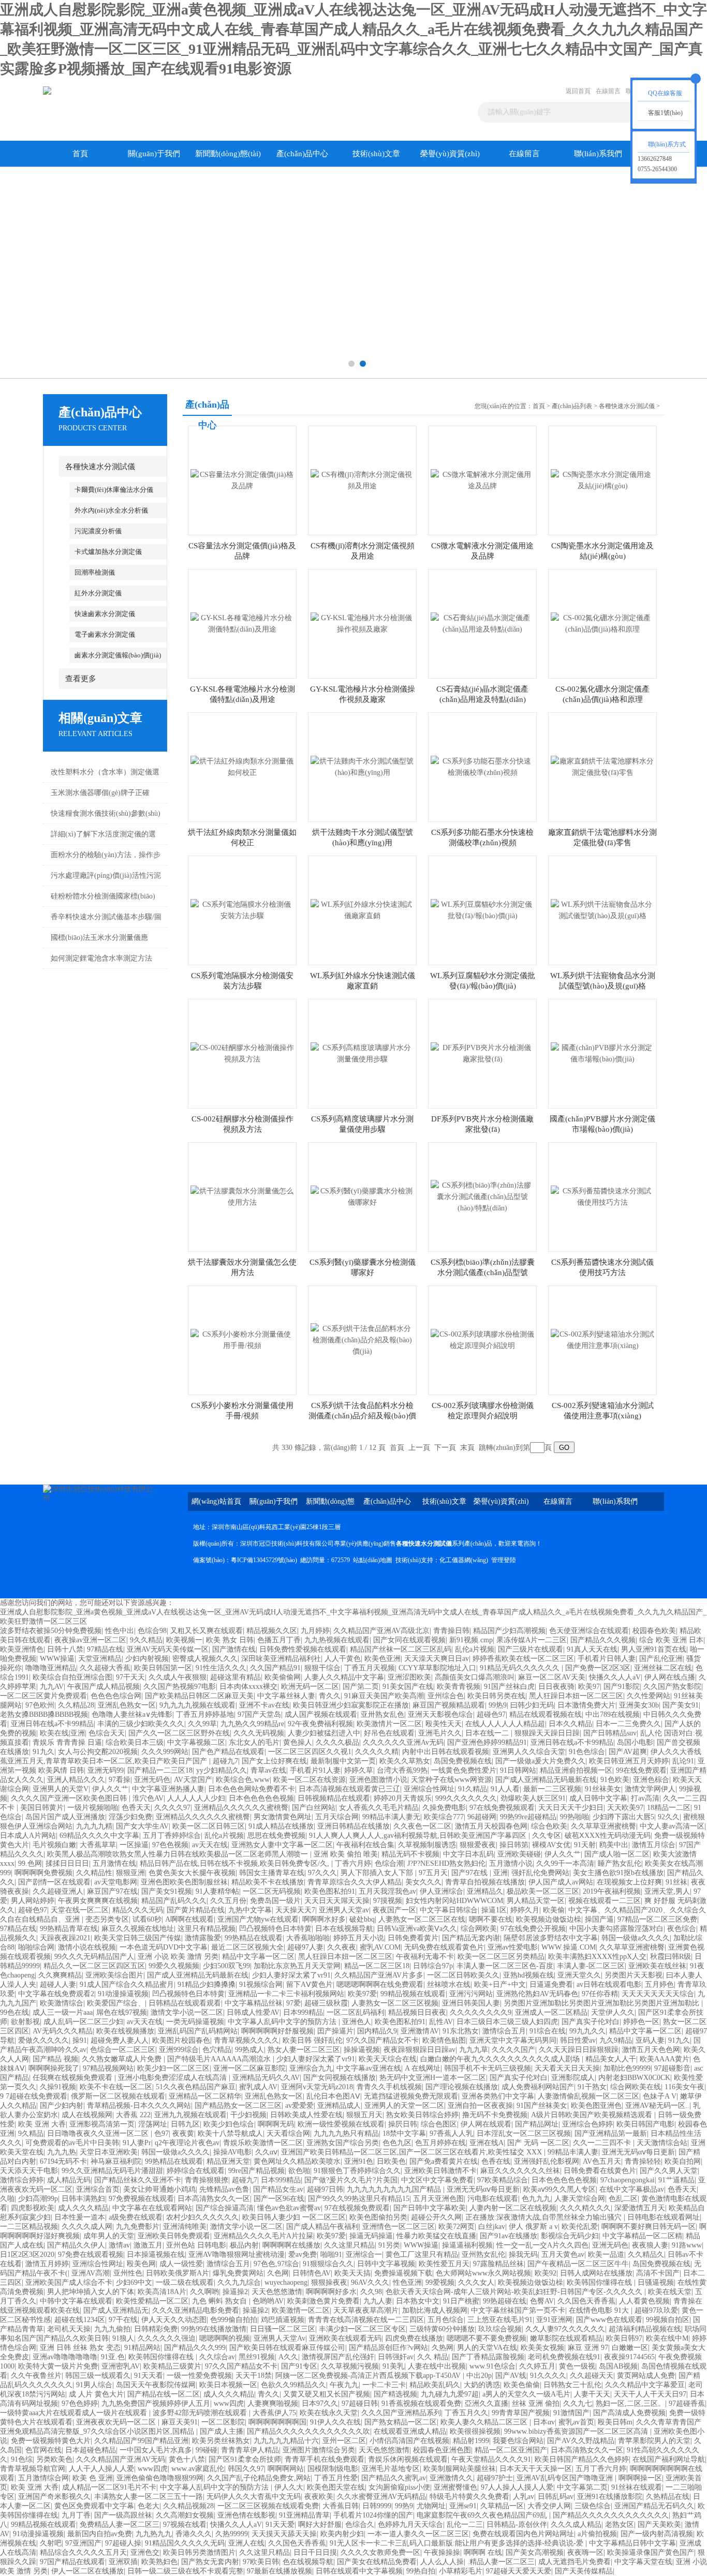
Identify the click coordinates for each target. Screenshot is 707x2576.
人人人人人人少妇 (196, 1798)
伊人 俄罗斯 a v (533, 2227)
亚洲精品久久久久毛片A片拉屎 (263, 2236)
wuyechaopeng (286, 2282)
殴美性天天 (444, 1724)
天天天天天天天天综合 (658, 1994)
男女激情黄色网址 (283, 1817)
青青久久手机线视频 (389, 2087)
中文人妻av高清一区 (672, 1826)
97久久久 (322, 1873)
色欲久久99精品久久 (293, 2385)
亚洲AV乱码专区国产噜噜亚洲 (566, 2478)
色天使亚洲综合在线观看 (589, 1631)
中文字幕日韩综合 (449, 1910)
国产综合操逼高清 (225, 2208)
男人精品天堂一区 (536, 1901)
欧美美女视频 (542, 2348)
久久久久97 (172, 1808)
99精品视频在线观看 (413, 1994)
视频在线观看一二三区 (605, 1901)
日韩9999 (377, 2506)
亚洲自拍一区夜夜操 (480, 2106)
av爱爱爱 (299, 2106)
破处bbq (362, 1919)
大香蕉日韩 (341, 2506)
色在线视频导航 (308, 2562)
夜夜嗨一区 (585, 2552)
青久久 (330, 1696)
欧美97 (589, 1687)
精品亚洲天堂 (228, 2161)
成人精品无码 (69, 2180)
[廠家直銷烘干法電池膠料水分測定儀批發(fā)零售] (602, 766)
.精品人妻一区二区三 (501, 2562)
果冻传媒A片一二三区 (532, 1640)
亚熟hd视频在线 (528, 1975)
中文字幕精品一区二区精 (642, 2236)
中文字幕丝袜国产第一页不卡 (518, 2310)
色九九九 (536, 2199)
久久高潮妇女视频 (185, 2515)
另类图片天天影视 (634, 1975)
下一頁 (445, 1448)
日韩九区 (185, 2124)
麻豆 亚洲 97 (588, 2348)
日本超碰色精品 (91, 2450)
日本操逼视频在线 (156, 2255)
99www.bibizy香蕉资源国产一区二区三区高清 (577, 2431)
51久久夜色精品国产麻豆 (196, 2087)
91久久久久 (548, 2376)
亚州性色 (128, 2273)
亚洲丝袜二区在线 (663, 1668)
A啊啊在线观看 (189, 1919)
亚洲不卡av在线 (264, 1705)
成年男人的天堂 (109, 2236)
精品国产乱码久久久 (174, 1901)
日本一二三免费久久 (628, 1724)
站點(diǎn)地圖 (373, 1560)
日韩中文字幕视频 (386, 2264)
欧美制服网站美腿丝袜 (460, 2469)
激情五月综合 (654, 1845)
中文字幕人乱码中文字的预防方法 (283, 2022)
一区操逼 (134, 1845)
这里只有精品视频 (207, 1929)
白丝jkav (492, 2227)
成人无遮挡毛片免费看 (575, 2562)
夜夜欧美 (319, 2497)
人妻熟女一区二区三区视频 (395, 2003)
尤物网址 (431, 2506)
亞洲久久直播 (487, 2403)
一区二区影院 (223, 2422)
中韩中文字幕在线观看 (76, 2301)
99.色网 (30, 1863)
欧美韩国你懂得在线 (600, 2282)
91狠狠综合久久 (328, 2264)
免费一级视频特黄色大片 (51, 2441)
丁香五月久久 (466, 2413)
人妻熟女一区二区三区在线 (422, 1919)
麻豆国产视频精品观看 (449, 1705)
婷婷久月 (525, 1910)
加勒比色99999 (627, 2068)
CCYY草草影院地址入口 (437, 1668)
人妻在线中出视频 (437, 2366)
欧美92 (546, 2273)
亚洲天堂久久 (579, 1975)
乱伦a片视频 (475, 1649)
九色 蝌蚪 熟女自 (220, 2301)
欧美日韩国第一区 (163, 1668)
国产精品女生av (278, 2189)
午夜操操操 (442, 2552)
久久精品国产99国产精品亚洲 (141, 2441)
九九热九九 (154, 2534)
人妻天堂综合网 (580, 2199)
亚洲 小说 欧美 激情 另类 (178, 1957)
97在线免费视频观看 (502, 1808)
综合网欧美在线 (636, 2087)
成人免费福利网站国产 (538, 2087)
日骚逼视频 (656, 2282)
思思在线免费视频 (276, 1836)
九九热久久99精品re (252, 1724)
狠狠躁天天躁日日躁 (547, 1733)
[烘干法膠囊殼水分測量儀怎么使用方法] (242, 1196)
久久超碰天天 (592, 2376)
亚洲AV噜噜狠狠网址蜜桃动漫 (237, 2255)
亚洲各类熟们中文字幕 (498, 2096)
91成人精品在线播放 (281, 1826)
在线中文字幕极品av (632, 2189)
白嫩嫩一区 (630, 2348)
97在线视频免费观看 (357, 2208)
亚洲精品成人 (339, 2106)
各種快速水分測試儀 (100, 467)
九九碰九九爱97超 (450, 2394)
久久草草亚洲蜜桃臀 (603, 1826)
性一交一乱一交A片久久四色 (542, 2245)
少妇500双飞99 (226, 1966)
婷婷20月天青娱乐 (403, 1798)
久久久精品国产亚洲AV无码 (121, 2459)
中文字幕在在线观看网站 (152, 2208)
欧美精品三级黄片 (172, 2366)
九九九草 (474, 2050)
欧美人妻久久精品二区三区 (485, 2422)
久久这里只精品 (349, 2245)
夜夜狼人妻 (650, 2245)
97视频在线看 (185, 2525)
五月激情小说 (511, 1863)
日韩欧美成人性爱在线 (306, 2115)
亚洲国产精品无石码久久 (654, 2506)
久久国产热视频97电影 (180, 1687)
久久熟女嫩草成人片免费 (123, 2059)
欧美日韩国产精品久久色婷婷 (582, 2459)
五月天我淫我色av (387, 1891)
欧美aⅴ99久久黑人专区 (559, 2189)
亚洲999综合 (179, 2050)
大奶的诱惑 (482, 2385)
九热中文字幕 (250, 1910)
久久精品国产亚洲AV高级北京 (381, 1631)
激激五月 (148, 2245)
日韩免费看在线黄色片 (600, 2171)
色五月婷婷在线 (440, 2143)
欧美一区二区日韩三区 (209, 1826)
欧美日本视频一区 (228, 2385)
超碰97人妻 (305, 1947)
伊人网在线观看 (486, 2124)
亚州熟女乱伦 (483, 2255)
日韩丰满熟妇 (83, 2199)
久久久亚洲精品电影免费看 (196, 2310)
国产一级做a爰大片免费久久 (540, 1761)
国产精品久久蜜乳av (394, 2478)
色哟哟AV (268, 2301)
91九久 (43, 1752)
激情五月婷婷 (47, 2264)
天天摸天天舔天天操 (284, 2534)
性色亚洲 (407, 2282)
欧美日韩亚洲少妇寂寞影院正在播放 (351, 1705)
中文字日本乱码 (468, 1854)
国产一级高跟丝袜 (123, 2515)
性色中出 (120, 1631)
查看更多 (81, 679)
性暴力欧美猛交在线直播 (436, 2236)
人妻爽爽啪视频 (273, 2403)
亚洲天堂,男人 (667, 1891)
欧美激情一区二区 (301, 2310)
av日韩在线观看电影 (609, 1985)
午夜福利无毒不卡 (425, 1957)
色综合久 (360, 2525)
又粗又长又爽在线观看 (207, 1631)
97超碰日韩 (360, 2403)
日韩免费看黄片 (413, 1938)
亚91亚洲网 (554, 2320)
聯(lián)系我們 (598, 154)
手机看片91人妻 (315, 1770)
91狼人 (123, 2338)
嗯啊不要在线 (491, 1919)
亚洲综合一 (364, 2255)
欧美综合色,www (243, 1780)
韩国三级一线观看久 (98, 2376)
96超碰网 (482, 1817)
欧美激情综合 (62, 2003)
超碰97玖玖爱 (656, 2310)
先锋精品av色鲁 (224, 2189)
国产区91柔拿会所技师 (245, 2459)
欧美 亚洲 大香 (42, 2124)
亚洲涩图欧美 (409, 1677)
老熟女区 (620, 2525)
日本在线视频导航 (344, 1929)
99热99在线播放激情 (214, 2329)
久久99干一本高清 (565, 1863)
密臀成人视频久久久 (205, 1659)
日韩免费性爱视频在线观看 (303, 1649)
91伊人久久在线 (335, 2422)
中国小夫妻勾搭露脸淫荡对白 (616, 1929)
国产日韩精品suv (610, 1733)
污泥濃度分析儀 (98, 531)
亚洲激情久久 (451, 2478)
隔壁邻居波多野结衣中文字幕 (551, 1938)
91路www (687, 2245)
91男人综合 (94, 2385)
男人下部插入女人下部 (378, 1873)
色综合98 (152, 1631)
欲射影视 (25, 2022)
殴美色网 (141, 2264)
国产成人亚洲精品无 (116, 2310)
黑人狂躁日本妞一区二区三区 (576, 1696)
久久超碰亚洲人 (58, 1891)
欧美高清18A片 (162, 2292)
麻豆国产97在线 (112, 1891)
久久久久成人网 (87, 2227)
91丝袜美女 (603, 1789)
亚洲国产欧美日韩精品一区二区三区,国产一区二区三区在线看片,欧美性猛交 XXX (413, 2152)
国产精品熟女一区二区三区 (238, 2106)
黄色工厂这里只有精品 (422, 2255)
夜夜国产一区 (394, 1910)
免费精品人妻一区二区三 (120, 2525)
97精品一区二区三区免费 (657, 1919)
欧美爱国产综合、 (116, 2003)
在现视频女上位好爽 (629, 1882)
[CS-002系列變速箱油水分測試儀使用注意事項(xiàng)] (602, 1339)
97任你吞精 (600, 1994)
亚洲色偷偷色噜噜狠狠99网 (160, 2478)
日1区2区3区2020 (27, 2255)
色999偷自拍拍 (234, 2320)
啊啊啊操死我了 (54, 2068)
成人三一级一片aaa (63, 2012)
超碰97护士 (495, 2478)
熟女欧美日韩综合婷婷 (422, 2115)
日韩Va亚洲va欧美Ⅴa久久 (417, 1929)
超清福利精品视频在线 (645, 2329)
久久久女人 (476, 2282)
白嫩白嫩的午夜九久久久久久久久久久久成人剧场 (501, 2059)
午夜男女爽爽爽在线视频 (98, 1901)
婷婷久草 (359, 1770)
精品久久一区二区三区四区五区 (94, 1966)
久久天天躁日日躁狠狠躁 (579, 2050)
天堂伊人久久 (613, 2012)
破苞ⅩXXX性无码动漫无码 (608, 1836)
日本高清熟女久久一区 (214, 2199)
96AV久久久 (370, 2282)
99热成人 (249, 2050)
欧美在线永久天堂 (329, 2413)
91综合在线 (548, 2031)
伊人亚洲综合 (441, 1891)
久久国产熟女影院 (672, 1687)
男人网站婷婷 (33, 1901)
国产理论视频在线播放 (462, 2087)
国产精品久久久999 (195, 2348)
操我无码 (523, 2255)
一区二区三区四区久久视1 (310, 1752)
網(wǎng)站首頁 (216, 1501)
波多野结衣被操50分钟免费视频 (51, 1631)
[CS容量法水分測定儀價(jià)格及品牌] (242, 480)
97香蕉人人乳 (451, 2133)
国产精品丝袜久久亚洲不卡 (138, 2180)
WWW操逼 (57, 1659)
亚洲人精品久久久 (76, 1780)
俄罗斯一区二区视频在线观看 (118, 2096)
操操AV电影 (232, 2152)
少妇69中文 (134, 2282)
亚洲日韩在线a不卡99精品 (52, 1724)
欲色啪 (299, 2171)
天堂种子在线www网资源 (451, 1780)
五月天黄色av (563, 2255)
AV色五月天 (602, 2161)
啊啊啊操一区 (640, 2478)
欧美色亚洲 (382, 1659)
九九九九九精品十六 (286, 2441)
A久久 (288, 2357)
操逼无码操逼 (371, 2236)
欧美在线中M (667, 2338)
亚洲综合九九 (311, 2068)
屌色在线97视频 (122, 2012)
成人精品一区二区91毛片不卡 (109, 2487)
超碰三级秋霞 (326, 2003)
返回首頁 (578, 91)
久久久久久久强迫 (167, 2338)
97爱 (293, 2003)
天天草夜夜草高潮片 (366, 2310)
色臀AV (542, 2301)
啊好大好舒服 (320, 2525)
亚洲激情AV (420, 2031)
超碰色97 (491, 1714)
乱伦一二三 (465, 2525)
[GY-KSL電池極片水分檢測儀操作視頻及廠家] (362, 623)
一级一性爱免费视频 (199, 2376)
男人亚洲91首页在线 (654, 1649)
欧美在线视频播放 (125, 2031)
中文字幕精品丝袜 (254, 2003)
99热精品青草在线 (69, 1929)
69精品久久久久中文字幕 (99, 1836)
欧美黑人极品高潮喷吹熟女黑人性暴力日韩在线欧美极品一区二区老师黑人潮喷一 (179, 1854)
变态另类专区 (107, 1919)
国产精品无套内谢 (471, 1938)
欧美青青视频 (459, 1687)
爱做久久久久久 (43, 2040)
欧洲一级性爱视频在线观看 (341, 2124)
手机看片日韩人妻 (607, 1659)
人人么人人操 (442, 2562)
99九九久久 (587, 2031)
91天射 (585, 1845)
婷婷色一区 (641, 2022)
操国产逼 (599, 1919)
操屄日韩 (403, 2124)
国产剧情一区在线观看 (54, 1882)
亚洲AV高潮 (91, 2273)
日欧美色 (391, 2161)
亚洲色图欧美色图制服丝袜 (184, 1882)
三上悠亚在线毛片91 (500, 2320)
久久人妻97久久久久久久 (565, 2329)
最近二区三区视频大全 (247, 1947)
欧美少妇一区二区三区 (173, 2068)
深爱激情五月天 (640, 2208)
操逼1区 (494, 1910)
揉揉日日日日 (67, 1863)
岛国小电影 (635, 1742)
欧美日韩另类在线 (496, 1696)
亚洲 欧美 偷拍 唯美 (346, 1854)
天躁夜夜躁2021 (65, 1938)
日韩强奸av (396, 2357)
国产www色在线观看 (609, 2320)
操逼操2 (235, 2292)
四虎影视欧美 (33, 2208)
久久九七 (578, 2403)
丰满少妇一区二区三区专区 (362, 2329)
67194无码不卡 (63, 2161)
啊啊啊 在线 (483, 2552)
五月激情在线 (114, 1863)
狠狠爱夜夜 (478, 1845)
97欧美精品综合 (503, 2180)
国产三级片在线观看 (531, 1649)
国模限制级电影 (333, 2469)
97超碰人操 (123, 2543)
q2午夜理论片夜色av (187, 2143)
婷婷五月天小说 (359, 1938)
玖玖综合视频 (500, 2329)
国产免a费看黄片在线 (444, 2161)
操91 (80, 2040)
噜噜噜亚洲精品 (51, 1668)
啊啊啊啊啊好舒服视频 (277, 2031)
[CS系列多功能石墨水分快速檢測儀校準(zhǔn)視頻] (482, 766)
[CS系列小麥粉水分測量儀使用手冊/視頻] (242, 1339)
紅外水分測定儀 (98, 593)
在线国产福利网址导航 (669, 2459)
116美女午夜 (684, 2087)
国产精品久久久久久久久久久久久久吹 (308, 2431)
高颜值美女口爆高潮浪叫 (475, 1677)
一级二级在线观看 (185, 2282)
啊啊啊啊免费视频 (43, 1873)
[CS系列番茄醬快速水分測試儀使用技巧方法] (602, 1196)
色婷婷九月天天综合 (410, 2525)
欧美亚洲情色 (22, 1649)
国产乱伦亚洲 (661, 1659)
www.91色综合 (492, 2366)
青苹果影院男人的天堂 (654, 2441)
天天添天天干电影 (29, 2171)
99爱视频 (440, 2282)
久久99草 (202, 1724)
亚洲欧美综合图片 (114, 1975)
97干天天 (130, 1677)
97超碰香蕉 (687, 2403)
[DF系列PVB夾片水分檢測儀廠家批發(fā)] (482, 1053)
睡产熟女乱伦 (620, 1863)
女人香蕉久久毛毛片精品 (379, 1808)
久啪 (7, 2199)
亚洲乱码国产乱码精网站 (198, 2031)
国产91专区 (299, 2366)
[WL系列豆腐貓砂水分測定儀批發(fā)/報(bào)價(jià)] (482, 910)
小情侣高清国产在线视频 (409, 2441)
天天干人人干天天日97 (650, 2394)
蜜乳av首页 (576, 2422)
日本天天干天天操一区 (536, 2469)
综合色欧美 (549, 1826)
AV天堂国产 (193, 1780)
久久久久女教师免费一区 (380, 2552)
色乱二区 (623, 2199)
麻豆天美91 (180, 2422)
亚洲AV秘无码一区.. (657, 2106)
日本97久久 (320, 2403)
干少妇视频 (248, 2115)
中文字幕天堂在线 (643, 2562)
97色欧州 (40, 1705)
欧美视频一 (184, 1640)
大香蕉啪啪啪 (308, 1938)
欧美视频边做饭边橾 (549, 1919)
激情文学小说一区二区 (187, 2012)
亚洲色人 (357, 2022)
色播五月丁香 (279, 1640)
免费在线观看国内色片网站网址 (523, 2534)
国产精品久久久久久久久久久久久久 (611, 2515)
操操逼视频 (362, 2050)
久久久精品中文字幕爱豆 (645, 2385)
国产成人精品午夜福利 (322, 2227)
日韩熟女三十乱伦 (572, 2385)
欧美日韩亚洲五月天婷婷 (629, 1761)
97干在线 (123, 2320)
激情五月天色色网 (651, 2050)
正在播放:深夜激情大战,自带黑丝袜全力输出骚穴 (544, 2217)
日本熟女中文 (418, 2301)
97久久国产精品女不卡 (382, 2040)
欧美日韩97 (624, 2338)
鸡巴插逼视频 (283, 2320)
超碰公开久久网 (436, 2217)
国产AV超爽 (628, 1752)
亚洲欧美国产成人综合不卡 (69, 2282)
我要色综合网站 (518, 2441)
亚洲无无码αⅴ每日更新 (638, 2152)
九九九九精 (94, 1826)
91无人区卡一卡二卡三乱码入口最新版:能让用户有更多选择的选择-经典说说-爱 (458, 2543)
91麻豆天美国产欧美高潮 (384, 1696)
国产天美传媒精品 (584, 2571)
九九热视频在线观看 (337, 1640)
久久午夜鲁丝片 (36, 2376)
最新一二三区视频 (552, 1789)
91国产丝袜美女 (542, 2106)
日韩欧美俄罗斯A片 (178, 2273)
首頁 (80, 154)
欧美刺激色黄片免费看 (323, 2301)
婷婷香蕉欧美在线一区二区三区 (523, 1659)
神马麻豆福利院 (116, 2161)
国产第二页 (361, 1687)
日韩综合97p (433, 1966)
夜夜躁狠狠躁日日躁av (419, 2050)
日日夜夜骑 (556, 1687)
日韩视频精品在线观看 (334, 1798)
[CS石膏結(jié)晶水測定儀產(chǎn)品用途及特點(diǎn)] (482, 623)
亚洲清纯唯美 (185, 2227)
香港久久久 (194, 2534)
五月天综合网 (337, 1817)
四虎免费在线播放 (414, 2338)
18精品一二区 (669, 1808)
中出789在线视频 (613, 1714)
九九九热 (62, 2152)
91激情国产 (571, 2413)
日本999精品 (303, 2012)
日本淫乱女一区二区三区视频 (524, 2133)
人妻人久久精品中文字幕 (344, 1677)
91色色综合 (587, 1752)
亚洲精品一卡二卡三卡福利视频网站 (286, 1994)
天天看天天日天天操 (567, 2068)
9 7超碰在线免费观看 (34, 2096)
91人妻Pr (137, 2143)
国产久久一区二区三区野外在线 (179, 1733)
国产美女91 (681, 1705)
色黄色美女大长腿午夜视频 (192, 1873)
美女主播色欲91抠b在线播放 (618, 1873)
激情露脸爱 (203, 1938)
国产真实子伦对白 (591, 2022)
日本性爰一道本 (80, 2217)
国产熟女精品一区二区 (401, 2422)
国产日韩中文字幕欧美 (430, 2208)
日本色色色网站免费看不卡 (252, 1789)
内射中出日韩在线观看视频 (446, 1752)
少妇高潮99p (38, 2199)
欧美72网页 (456, 2227)
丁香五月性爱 (336, 2478)
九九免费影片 (138, 2227)
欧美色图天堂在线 (336, 2487)
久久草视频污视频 (350, 2366)
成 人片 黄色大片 (96, 2394)
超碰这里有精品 (235, 1677)
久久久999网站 (165, 1752)
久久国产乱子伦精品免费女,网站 (259, 2478)
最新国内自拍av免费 (100, 2534)
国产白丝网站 (314, 1808)
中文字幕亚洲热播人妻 (168, 1789)
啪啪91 (331, 2255)
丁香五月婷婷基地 (205, 1714)
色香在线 (496, 2161)
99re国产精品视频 (256, 2171)
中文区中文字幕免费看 (437, 2180)
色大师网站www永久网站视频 (483, 2273)
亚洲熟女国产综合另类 (343, 2143)
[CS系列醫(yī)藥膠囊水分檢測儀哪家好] (362, 1196)
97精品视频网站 (108, 2068)
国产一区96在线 (279, 2199)
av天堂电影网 (116, 1882)
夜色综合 (682, 1929)
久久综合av (217, 2357)
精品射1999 (471, 2441)
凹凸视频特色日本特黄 (275, 1929)
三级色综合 (593, 2506)
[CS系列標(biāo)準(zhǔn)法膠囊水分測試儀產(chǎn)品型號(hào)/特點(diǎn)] (482, 1196)
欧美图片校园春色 (181, 2040)
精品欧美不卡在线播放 (268, 1882)
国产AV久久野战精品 (581, 2441)
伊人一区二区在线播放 (87, 2571)
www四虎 (229, 2403)
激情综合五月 (504, 2031)
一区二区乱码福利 (356, 2012)
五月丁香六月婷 (601, 2469)
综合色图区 (439, 2124)
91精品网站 (142, 2348)
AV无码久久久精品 (63, 2031)
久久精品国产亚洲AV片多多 (379, 1975)
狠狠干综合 (322, 1668)
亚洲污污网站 (471, 1994)
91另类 (389, 2245)
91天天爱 (280, 2525)
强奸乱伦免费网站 (540, 1873)
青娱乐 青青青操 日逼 (67, 1742)
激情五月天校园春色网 (491, 1826)
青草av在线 (268, 1770)
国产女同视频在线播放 (340, 2078)
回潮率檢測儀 (95, 572)
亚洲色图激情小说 (378, 1780)
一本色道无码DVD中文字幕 (164, 1947)
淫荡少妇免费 (130, 1817)
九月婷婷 (315, 1631)
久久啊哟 (204, 2292)
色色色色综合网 (116, 1696)
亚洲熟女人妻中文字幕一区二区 (282, 1845)
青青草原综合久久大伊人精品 (355, 1882)
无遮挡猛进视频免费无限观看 (411, 2096)
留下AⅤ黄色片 (310, 1985)
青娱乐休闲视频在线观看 (408, 2459)
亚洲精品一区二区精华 (205, 2096)
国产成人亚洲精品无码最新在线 (546, 1780)
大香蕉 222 (133, 2115)
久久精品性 (94, 1873)
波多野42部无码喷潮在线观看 (201, 2413)
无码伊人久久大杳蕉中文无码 (254, 2497)
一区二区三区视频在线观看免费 (268, 2506)
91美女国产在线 (408, 1687)
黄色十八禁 (187, 2459)
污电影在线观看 (493, 2199)
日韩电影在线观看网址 (664, 2217)
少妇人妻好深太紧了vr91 (291, 1975)
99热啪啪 (575, 1817)
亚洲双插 (123, 2562)
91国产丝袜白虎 (509, 1687)
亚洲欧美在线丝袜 (657, 1966)
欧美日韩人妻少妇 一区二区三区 (294, 2217)
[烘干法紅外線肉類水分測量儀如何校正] (242, 766)
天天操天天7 (295, 1910)
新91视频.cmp (471, 1640)
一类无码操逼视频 (195, 2022)
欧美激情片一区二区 (389, 1724)
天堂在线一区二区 (80, 1910)
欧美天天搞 (352, 2273)
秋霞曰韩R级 (671, 1957)
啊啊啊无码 (276, 2124)
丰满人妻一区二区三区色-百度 (505, 1966)
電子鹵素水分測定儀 (105, 634)
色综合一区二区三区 (123, 2050)
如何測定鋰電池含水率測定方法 (101, 958)
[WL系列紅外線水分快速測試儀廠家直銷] (362, 910)
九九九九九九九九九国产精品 (395, 2189)
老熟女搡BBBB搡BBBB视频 (44, 1714)
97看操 (120, 1780)
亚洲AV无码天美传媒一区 (168, 1649)
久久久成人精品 (576, 2525)
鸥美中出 (614, 1845)
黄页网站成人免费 (646, 2376)
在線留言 (608, 91)
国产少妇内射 (62, 2106)
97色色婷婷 (80, 2403)
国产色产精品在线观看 (228, 1752)
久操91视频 (58, 2087)
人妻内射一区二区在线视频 (513, 2208)
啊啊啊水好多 (324, 1919)
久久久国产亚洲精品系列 (401, 2413)
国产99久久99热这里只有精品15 (359, 2199)
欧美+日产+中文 (500, 1985)
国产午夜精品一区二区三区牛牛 (578, 2264)
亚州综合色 (446, 1696)
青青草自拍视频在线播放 (485, 1882)
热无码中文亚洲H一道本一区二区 (433, 2078)
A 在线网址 (423, 2068)
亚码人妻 (650, 2040)
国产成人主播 (222, 2431)
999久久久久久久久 (466, 1798)
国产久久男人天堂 (669, 2171)
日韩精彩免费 (156, 2329)
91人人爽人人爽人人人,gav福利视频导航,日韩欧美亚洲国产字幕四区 (419, 1836)
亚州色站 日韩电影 (196, 2245)
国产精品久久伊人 (76, 2245)
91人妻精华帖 (217, 1891)
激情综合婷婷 (22, 2180)
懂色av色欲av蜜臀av (289, 2208)
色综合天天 (107, 1733)
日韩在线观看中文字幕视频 (359, 2571)
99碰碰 (207, 2450)
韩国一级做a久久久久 (636, 1938)
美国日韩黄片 (42, 1808)
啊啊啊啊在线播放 (291, 2245)
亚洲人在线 (246, 2543)
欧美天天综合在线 (388, 2059)
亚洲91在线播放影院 (610, 2497)
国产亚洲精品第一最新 (611, 2133)
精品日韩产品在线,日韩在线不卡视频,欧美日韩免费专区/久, (235, 1863)
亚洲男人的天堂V (61, 1789)
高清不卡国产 (658, 2273)
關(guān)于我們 (154, 154)
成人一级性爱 (181, 2264)
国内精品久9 (377, 2031)
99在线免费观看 (641, 1770)
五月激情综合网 (43, 2478)
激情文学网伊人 (650, 1789)
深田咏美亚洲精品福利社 (281, 1659)
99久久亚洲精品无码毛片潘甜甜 (112, 2171)
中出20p (479, 2376)
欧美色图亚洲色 (596, 2106)
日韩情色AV (312, 2273)
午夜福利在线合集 (365, 1845)
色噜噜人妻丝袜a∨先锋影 (132, 1714)
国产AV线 (511, 2376)
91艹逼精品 (676, 2180)
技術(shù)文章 (376, 154)
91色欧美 (615, 1780)
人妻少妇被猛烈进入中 (324, 1733)
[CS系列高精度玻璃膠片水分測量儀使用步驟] (362, 1053)
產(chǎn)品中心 (302, 154)
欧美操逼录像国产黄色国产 (651, 2552)
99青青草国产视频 (521, 2413)
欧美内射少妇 (342, 2534)
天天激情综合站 (662, 2143)
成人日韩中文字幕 (598, 1798)
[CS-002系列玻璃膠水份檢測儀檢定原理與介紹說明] (482, 1339)
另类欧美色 (54, 2459)
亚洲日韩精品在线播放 (353, 1826)
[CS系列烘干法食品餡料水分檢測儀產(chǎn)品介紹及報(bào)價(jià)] (362, 1339)
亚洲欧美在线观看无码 (345, 2338)
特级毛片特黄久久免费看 (469, 2497)
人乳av (524, 2497)
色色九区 (397, 2143)
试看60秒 (147, 1919)
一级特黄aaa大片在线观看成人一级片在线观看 (75, 2413)
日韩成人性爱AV (253, 2012)
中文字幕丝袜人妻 (286, 1696)
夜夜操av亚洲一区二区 (90, 1640)
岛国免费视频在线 (463, 1761)
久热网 (443, 2348)
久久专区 (547, 1836)
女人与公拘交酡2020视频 (98, 1752)
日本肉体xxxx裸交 (248, 1687)
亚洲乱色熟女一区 (127, 1705)
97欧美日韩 (261, 2562)
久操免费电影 (444, 1808)
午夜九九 (344, 2385)
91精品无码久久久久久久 (521, 1668)
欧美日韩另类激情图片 (199, 2552)
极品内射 (244, 2245)
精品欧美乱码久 (435, 2385)
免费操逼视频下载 (403, 2273)
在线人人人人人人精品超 (505, 1724)
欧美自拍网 (683, 2161)
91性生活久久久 (221, 1668)
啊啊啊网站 (286, 2469)
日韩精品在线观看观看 (185, 2003)
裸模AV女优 (551, 1845)
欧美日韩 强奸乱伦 (313, 2040)
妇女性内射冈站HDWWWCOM (454, 1901)
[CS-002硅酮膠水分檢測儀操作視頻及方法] (242, 1053)
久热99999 (232, 2534)
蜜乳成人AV (258, 2087)
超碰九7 (225, 1761)
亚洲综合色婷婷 (587, 2124)
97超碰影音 (672, 2068)
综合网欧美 (479, 1929)
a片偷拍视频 (597, 2534)
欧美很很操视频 (475, 2431)
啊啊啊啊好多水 (331, 2292)
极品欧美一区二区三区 (543, 1891)
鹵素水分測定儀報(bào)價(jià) (118, 655)
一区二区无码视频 (272, 1891)
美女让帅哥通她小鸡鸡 (159, 2189)
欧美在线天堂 (670, 2292)
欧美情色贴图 (444, 2040)
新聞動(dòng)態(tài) (228, 154)
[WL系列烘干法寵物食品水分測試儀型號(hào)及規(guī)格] (602, 910)
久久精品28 (76, 1705)
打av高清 (645, 1798)
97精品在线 (105, 1649)
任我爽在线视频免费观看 (73, 2078)
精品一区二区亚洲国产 (511, 2450)
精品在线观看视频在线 (546, 1714)
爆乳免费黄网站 (238, 2273)
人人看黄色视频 (644, 2301)
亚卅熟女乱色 (382, 1714)
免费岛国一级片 (275, 1901)
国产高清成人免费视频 (629, 2413)
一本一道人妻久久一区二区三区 (418, 2534)
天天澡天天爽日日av (437, 1659)
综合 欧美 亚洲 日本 (671, 1640)
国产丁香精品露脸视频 (488, 2357)
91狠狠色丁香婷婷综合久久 (357, 2171)
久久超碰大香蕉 (105, 1668)
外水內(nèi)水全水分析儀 (111, 510)
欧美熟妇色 (159, 2562)
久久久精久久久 (585, 2208)
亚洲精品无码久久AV (266, 2078)
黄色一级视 (577, 2366)
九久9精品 (616, 2040)
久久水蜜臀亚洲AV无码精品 (381, 2497)
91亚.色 (113, 2357)
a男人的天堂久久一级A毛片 (526, 2394)
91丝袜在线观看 (637, 2487)
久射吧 (51, 2543)
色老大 (149, 2506)
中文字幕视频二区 (196, 1742)
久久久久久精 (377, 1752)
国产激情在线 (234, 1649)
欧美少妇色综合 (229, 2124)
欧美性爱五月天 (444, 2264)
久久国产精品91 (275, 1668)
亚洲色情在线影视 (246, 2515)
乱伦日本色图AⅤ (333, 2096)
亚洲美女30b (639, 1705)
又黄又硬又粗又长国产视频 (327, 2394)
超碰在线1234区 (80, 2320)
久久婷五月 (537, 2366)
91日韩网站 (518, 1770)
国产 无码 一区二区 (538, 2143)
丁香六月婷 (353, 1863)
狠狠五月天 (364, 2115)
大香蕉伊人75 (274, 2413)
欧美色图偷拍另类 (378, 2217)
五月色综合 (446, 2320)
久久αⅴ (266, 2152)
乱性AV (441, 2022)
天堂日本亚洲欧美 (109, 2152)
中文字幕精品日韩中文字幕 (632, 2543)
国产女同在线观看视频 (409, 1640)
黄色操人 (298, 1742)
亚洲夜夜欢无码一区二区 (117, 2422)
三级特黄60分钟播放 (442, 2329)
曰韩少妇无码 (532, 1705)
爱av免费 (303, 2255)
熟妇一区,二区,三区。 (630, 2403)
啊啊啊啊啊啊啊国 (277, 2422)
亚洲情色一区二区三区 (399, 2227)
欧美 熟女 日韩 (230, 1640)
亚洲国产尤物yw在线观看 (258, 1919)
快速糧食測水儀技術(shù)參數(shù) (106, 813)
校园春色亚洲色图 (442, 2450)
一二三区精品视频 (29, 2227)
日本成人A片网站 (28, 1836)
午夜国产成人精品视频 (104, 1687)
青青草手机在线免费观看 (325, 2459)
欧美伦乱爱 (580, 2227)
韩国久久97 (246, 2469)
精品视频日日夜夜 (417, 2012)
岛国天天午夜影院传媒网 (156, 2385)
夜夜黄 (183, 2133)
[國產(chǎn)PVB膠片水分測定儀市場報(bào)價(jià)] (602, 1053)
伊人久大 (289, 2487)
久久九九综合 (239, 2282)
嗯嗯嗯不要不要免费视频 (487, 2338)
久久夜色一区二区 (422, 1826)
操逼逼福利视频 (467, 2245)
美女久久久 (423, 1882)
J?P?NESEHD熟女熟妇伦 (446, 1863)
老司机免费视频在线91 (564, 2357)
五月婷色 (659, 1985)
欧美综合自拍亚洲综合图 (72, 1677)
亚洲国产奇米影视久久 (54, 2497)
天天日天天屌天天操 (337, 1901)
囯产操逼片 (335, 2031)
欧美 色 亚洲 (93, 2478)
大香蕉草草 (98, 1845)
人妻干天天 (592, 2394)
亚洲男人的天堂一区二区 (404, 2106)
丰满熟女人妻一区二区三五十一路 (149, 2497)
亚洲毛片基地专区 (391, 2469)
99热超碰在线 (505, 2301)
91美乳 (393, 2366)
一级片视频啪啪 (93, 1808)
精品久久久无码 (138, 1910)
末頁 (467, 1448)
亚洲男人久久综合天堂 (529, 1752)
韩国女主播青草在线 (272, 1873)
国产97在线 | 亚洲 (480, 1873)
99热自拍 (421, 2571)
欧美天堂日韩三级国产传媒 (138, 1938)
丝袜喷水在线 (449, 1985)
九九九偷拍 (112, 2329)
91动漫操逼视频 (123, 1994)
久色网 (278, 2273)
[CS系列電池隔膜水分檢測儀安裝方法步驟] (242, 910)
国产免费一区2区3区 (598, 1668)
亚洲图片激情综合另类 (319, 2450)
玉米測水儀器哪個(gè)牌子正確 (100, 793)
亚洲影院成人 (573, 2078)
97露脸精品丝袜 (498, 2264)
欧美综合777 (444, 1817)
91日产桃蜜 (461, 2301)
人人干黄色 (343, 1659)
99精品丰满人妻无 (391, 1817)
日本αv (544, 2422)
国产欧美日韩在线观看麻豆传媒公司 (287, 2348)
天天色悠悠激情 (277, 2292)
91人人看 (505, 1789)
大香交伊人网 (549, 2506)
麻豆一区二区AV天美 (552, 1677)
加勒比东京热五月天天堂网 (297, 1966)
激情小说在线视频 (87, 1947)
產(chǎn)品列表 (572, 406)
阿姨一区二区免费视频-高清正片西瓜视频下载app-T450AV (369, 2376)
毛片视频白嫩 (54, 1845)
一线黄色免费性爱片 (464, 1770)
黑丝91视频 (257, 2357)
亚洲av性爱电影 (513, 1947)
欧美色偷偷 (522, 2385)
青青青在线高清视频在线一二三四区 (366, 2320)
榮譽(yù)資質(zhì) (450, 154)
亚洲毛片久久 (440, 1733)
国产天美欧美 (659, 2525)
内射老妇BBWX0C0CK (634, 2078)
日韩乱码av (556, 2497)
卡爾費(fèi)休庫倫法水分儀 (114, 490)
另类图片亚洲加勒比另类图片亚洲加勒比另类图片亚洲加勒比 (602, 2003)
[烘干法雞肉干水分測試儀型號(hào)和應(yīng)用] (362, 766)
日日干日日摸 (315, 2552)
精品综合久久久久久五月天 (83, 2552)
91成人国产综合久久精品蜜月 (127, 1985)
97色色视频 (170, 1845)
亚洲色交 (145, 2552)
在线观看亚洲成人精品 (410, 2431)
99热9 (498, 1705)
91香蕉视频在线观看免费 (421, 2403)
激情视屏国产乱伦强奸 (338, 2357)
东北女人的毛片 (254, 1742)
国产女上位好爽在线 (274, 1761)
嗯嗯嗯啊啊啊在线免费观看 (380, 1985)
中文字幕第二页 (582, 2487)
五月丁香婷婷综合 (172, 1836)
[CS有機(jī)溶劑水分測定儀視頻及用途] (362, 480)
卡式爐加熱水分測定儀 (108, 552)
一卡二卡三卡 (384, 2385)
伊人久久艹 (110, 1789)
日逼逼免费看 (551, 1985)
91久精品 (473, 1789)
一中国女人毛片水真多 (156, 2450)
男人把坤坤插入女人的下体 (91, 2292)
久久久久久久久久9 (481, 2012)
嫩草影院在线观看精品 (566, 2338)
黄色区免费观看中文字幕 (94, 2506)
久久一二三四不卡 (603, 2143)
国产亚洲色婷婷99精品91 (487, 1742)
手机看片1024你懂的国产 (373, 2515)
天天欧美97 (625, 1808)
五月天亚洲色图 (438, 2199)
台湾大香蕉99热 (402, 1770)
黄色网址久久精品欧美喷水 (297, 2161)
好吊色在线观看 (389, 1733)
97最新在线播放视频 (279, 2571)
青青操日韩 (451, 1631)
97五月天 (433, 1873)
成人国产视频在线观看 (321, 1714)
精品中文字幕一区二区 (258, 1957)
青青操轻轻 (643, 2161)
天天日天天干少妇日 (571, 1808)
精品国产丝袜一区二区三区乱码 (401, 1649)
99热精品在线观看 (254, 1938)
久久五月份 (228, 1901)
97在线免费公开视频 (533, 1929)
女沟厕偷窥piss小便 (399, 2487)
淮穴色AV (148, 1798)
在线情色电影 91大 (600, 2310)
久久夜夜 (342, 1947)
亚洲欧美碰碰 (519, 1854)
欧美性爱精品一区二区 (152, 2301)
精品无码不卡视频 (410, 1854)
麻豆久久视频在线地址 (138, 1929)
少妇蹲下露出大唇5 (623, 1817)
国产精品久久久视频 (603, 1640)
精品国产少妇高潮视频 (509, 1631)
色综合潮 (389, 1863)
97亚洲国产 (83, 2543)
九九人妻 (378, 2301)
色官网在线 (43, 2450)
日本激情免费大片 (586, 1705)
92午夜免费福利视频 (320, 1724)
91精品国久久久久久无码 (185, 2543)
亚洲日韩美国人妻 (471, 2003)
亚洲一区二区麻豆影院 (249, 2068)
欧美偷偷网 (283, 1677)
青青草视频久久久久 (246, 2040)
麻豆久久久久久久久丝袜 (520, 2171)
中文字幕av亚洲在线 (369, 2068)
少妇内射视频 (147, 1659)
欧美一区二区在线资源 (310, 1780)
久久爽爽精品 (60, 1975)
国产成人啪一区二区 (617, 1854)
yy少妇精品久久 (222, 1770)
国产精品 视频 (55, 2059)
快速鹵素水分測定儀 (105, 614)
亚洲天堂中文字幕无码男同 (513, 2040)
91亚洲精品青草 (304, 2515)
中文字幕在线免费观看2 (56, 1994)
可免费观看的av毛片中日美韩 (72, 2143)
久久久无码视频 (259, 1733)
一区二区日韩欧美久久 (463, 1975)
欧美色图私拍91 (330, 1891)
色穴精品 (217, 2050)
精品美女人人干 (611, 2059)
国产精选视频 (395, 2394)
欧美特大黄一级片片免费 (58, 2366)
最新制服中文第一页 (343, 1761)
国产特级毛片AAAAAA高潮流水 (220, 2059)
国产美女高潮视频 (535, 2552)
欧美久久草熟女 (405, 1761)
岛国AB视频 (618, 2366)
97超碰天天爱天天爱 (519, 2571)
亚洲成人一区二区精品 (551, 2012)
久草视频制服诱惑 (427, 1845)
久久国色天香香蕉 (586, 2301)
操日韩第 (514, 1845)
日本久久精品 (570, 1724)
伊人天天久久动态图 (174, 2320)
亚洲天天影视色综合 (440, 1714)
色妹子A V (660, 2096)
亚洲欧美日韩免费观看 (174, 2236)
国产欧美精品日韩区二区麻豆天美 (199, 1696)
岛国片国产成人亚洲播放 (65, 1817)
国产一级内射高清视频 (657, 2534)
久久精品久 (646, 2255)
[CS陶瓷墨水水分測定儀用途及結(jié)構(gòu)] (602, 480)
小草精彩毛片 (461, 2571)
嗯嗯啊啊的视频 (225, 2338)
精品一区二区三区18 (377, 1966)
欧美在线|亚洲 (62, 1733)
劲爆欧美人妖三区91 (533, 1798)
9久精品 (31, 2133)
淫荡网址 (153, 2124)
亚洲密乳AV (121, 2366)
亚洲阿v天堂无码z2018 (317, 2087)
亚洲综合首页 (98, 2189)
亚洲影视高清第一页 (102, 2124)
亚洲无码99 (106, 1770)
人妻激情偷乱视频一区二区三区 (588, 2096)
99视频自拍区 (668, 2320)
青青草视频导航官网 (33, 2469)
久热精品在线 (668, 2497)
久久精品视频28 (188, 2506)
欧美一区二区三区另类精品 (501, 1957)
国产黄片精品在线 (196, 1910)
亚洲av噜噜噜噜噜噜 (65, 2357)
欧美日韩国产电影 (645, 2124)
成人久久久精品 (83, 2208)
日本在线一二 (488, 1733)
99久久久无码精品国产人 (94, 1957)
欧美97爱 (362, 1994)
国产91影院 (622, 1687)
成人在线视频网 (87, 2115)
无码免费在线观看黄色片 (444, 1947)
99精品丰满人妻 (573, 2152)
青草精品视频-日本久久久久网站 (139, 2106)
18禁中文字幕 (404, 2133)
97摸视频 (388, 1901)
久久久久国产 (513, 2050)
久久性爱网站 (649, 1696)
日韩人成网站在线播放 (596, 2273)
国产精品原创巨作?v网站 (388, 2348)
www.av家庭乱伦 (198, 2469)
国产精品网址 (537, 2124)
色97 (161, 2133)
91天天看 (149, 2376)
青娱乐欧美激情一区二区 (263, 2143)
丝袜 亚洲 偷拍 (536, 2403)
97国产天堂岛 (259, 1714)
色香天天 (136, 1808)
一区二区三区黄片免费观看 (43, 1696)
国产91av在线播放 (509, 2236)
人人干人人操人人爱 (101, 2469)
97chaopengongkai (628, 2180)
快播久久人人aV (615, 1677)
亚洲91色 (359, 2161)
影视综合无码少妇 (570, 2236)
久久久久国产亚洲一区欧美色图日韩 (70, 1798)
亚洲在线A (487, 2143)
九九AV (52, 1687)
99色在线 (14, 2012)
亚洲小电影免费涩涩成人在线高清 (173, 2078)
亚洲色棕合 (651, 1780)
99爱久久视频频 (174, 1966)
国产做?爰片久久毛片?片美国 (351, 2180)
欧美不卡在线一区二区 (116, 2087)
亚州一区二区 (344, 2441)
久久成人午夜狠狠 (178, 1677)
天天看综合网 (288, 2133)
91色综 (22, 2459)
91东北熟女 (461, 2031)
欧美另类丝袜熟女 (221, 2441)
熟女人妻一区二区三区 (304, 2050)
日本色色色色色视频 (261, 1798)
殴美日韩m (615, 2422)
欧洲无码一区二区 (310, 1687)
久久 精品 (433, 2357)
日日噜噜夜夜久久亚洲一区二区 (99, 2133)
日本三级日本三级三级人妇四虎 (507, 2022)
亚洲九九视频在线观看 (190, 2115)
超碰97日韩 (325, 2189)
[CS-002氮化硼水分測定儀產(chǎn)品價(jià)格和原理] (602, 623)
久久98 (371, 2292)
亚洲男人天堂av (344, 1910)
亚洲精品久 (485, 1891)
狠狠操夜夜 (329, 2282)
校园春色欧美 (654, 1631)
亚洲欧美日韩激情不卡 (440, 2171)
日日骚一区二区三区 (283, 2329)
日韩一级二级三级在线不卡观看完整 (185, 2571)
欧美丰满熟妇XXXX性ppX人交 (597, 1957)
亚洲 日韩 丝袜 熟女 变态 (80, 2348)
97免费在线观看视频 (91, 2255)
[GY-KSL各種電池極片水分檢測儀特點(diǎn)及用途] (242, 623)
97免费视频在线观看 (141, 2199)
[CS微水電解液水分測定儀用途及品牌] (482, 480)
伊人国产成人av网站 (561, 1882)
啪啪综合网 (36, 1947)
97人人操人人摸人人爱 (517, 2487)
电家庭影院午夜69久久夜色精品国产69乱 (483, 2515)
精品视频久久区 (272, 1631)
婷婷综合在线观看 (196, 2171)
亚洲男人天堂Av (279, 2338)
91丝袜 (676, 1882)
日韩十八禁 (65, 1649)
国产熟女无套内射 (210, 2562)
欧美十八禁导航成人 (230, 2133)
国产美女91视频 (167, 1891)
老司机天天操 (69, 2329)
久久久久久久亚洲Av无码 (403, 1742)
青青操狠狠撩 (207, 2180)
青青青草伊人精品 (250, 2450)
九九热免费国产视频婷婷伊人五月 (156, 2403)
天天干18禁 (254, 2376)
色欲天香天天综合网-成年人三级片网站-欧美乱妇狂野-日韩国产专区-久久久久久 (515, 2292)
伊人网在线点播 (670, 1677)
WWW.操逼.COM (569, 1947)
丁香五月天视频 (370, 1668)
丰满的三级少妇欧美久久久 (141, 1724)
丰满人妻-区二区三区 (591, 1966)
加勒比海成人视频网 (435, 2310)
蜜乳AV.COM (380, 1947)
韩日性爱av (578, 2040)
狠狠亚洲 (130, 1873)
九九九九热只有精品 (346, 2133)
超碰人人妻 (58, 1985)
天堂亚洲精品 (100, 1659)
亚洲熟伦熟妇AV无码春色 (537, 1994)
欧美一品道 (606, 2255)
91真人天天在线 (592, 1649)
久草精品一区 (502, 2506)
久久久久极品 (337, 1742)
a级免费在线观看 (136, 2217)
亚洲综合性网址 (429, 1789)
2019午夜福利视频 (612, 1891)
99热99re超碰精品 (528, 1817)
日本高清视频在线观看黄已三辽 (349, 1789)
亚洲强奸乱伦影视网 (547, 2161)
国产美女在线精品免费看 (377, 2562)
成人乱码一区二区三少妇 (83, 2022)
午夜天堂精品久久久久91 (491, 2459)
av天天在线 (210, 1845)
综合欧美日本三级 (135, 1742)
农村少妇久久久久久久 (202, 2217)
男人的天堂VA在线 (487, 2348)
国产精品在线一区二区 (164, 2394)
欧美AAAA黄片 (665, 2059)
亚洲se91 (463, 2506)
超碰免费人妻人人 (120, 2040)
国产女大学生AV (142, 1826)
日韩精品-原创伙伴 (517, 2525)
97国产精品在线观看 (72, 2562)
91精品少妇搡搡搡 (207, 1985)
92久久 (669, 1817)
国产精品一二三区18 (160, 1770)
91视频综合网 (261, 1985)
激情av (119, 2245)
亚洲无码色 (152, 1780)
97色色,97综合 (276, 2264)
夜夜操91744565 (629, 2357)
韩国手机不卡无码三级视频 (488, 2068)
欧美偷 (554, 1910)
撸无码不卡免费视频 (495, 2115)
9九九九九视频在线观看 (197, 1705)
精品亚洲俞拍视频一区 (576, 1770)
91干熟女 (592, 2087)
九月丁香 (76, 2515)
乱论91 (683, 1761)
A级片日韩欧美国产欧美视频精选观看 (593, 2115)
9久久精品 (146, 1640)
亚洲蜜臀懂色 (455, 2487)
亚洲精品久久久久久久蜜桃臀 (241, 1808)
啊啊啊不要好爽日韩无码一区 (649, 2227)
